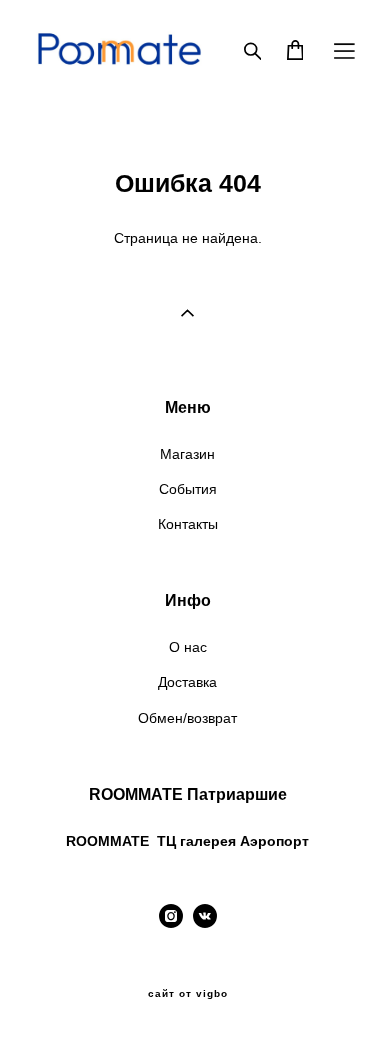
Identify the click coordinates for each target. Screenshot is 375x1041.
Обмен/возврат (187, 718)
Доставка (187, 682)
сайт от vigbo (188, 994)
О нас (188, 647)
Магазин (187, 454)
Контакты (188, 524)
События (188, 489)
